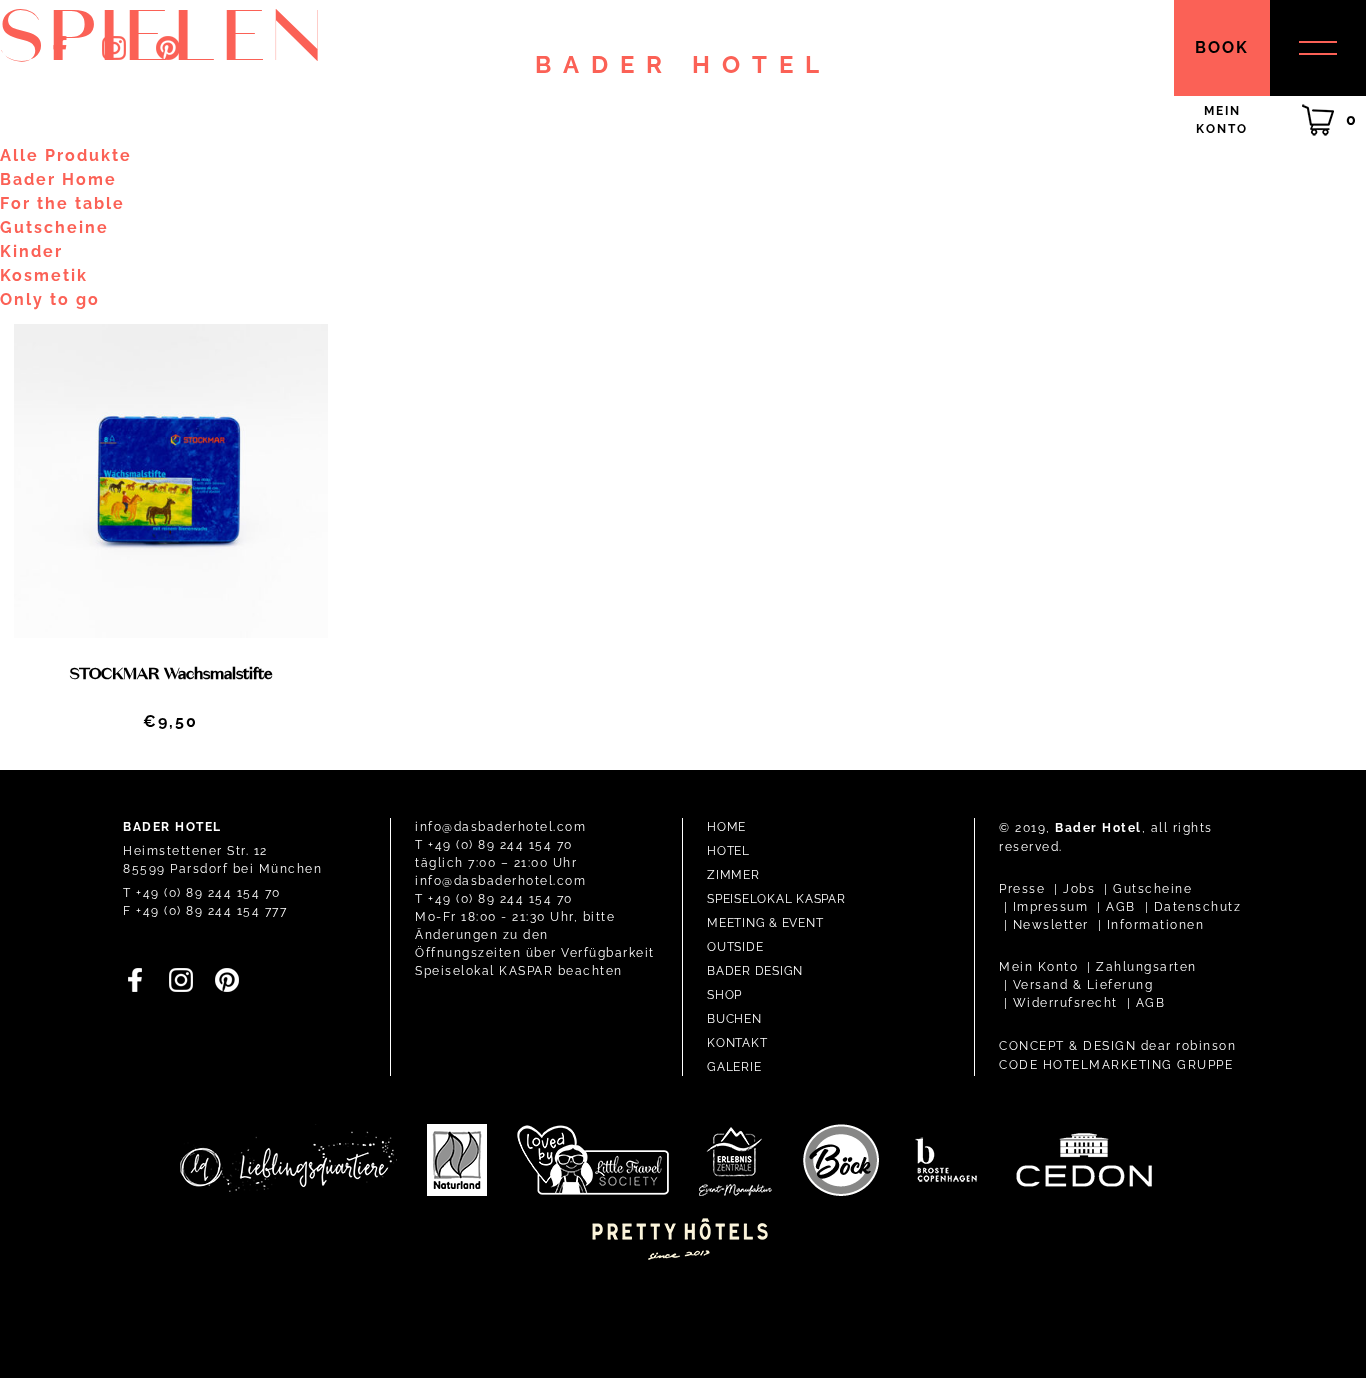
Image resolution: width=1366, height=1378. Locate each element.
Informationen (1156, 925)
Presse (1022, 889)
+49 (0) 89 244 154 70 (208, 893)
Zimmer (733, 875)
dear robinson (1189, 1046)
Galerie (734, 1067)
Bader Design (755, 971)
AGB (1121, 907)
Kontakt (737, 1043)
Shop (724, 995)
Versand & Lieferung (1083, 985)
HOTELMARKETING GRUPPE (1138, 1065)
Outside (735, 947)
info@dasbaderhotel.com (500, 827)
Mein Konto (1038, 967)
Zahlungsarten (1146, 967)
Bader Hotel (683, 66)
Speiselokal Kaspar (776, 899)
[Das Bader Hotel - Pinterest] (168, 54)
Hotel (728, 851)
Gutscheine (1152, 889)
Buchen (734, 1019)
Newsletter (1051, 925)
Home (726, 827)
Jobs (1079, 889)
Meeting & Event (765, 923)
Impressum (1051, 907)
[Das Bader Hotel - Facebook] (60, 54)
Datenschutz (1198, 907)
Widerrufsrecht (1065, 1003)
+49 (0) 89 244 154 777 (211, 911)
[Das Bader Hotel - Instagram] (114, 54)
